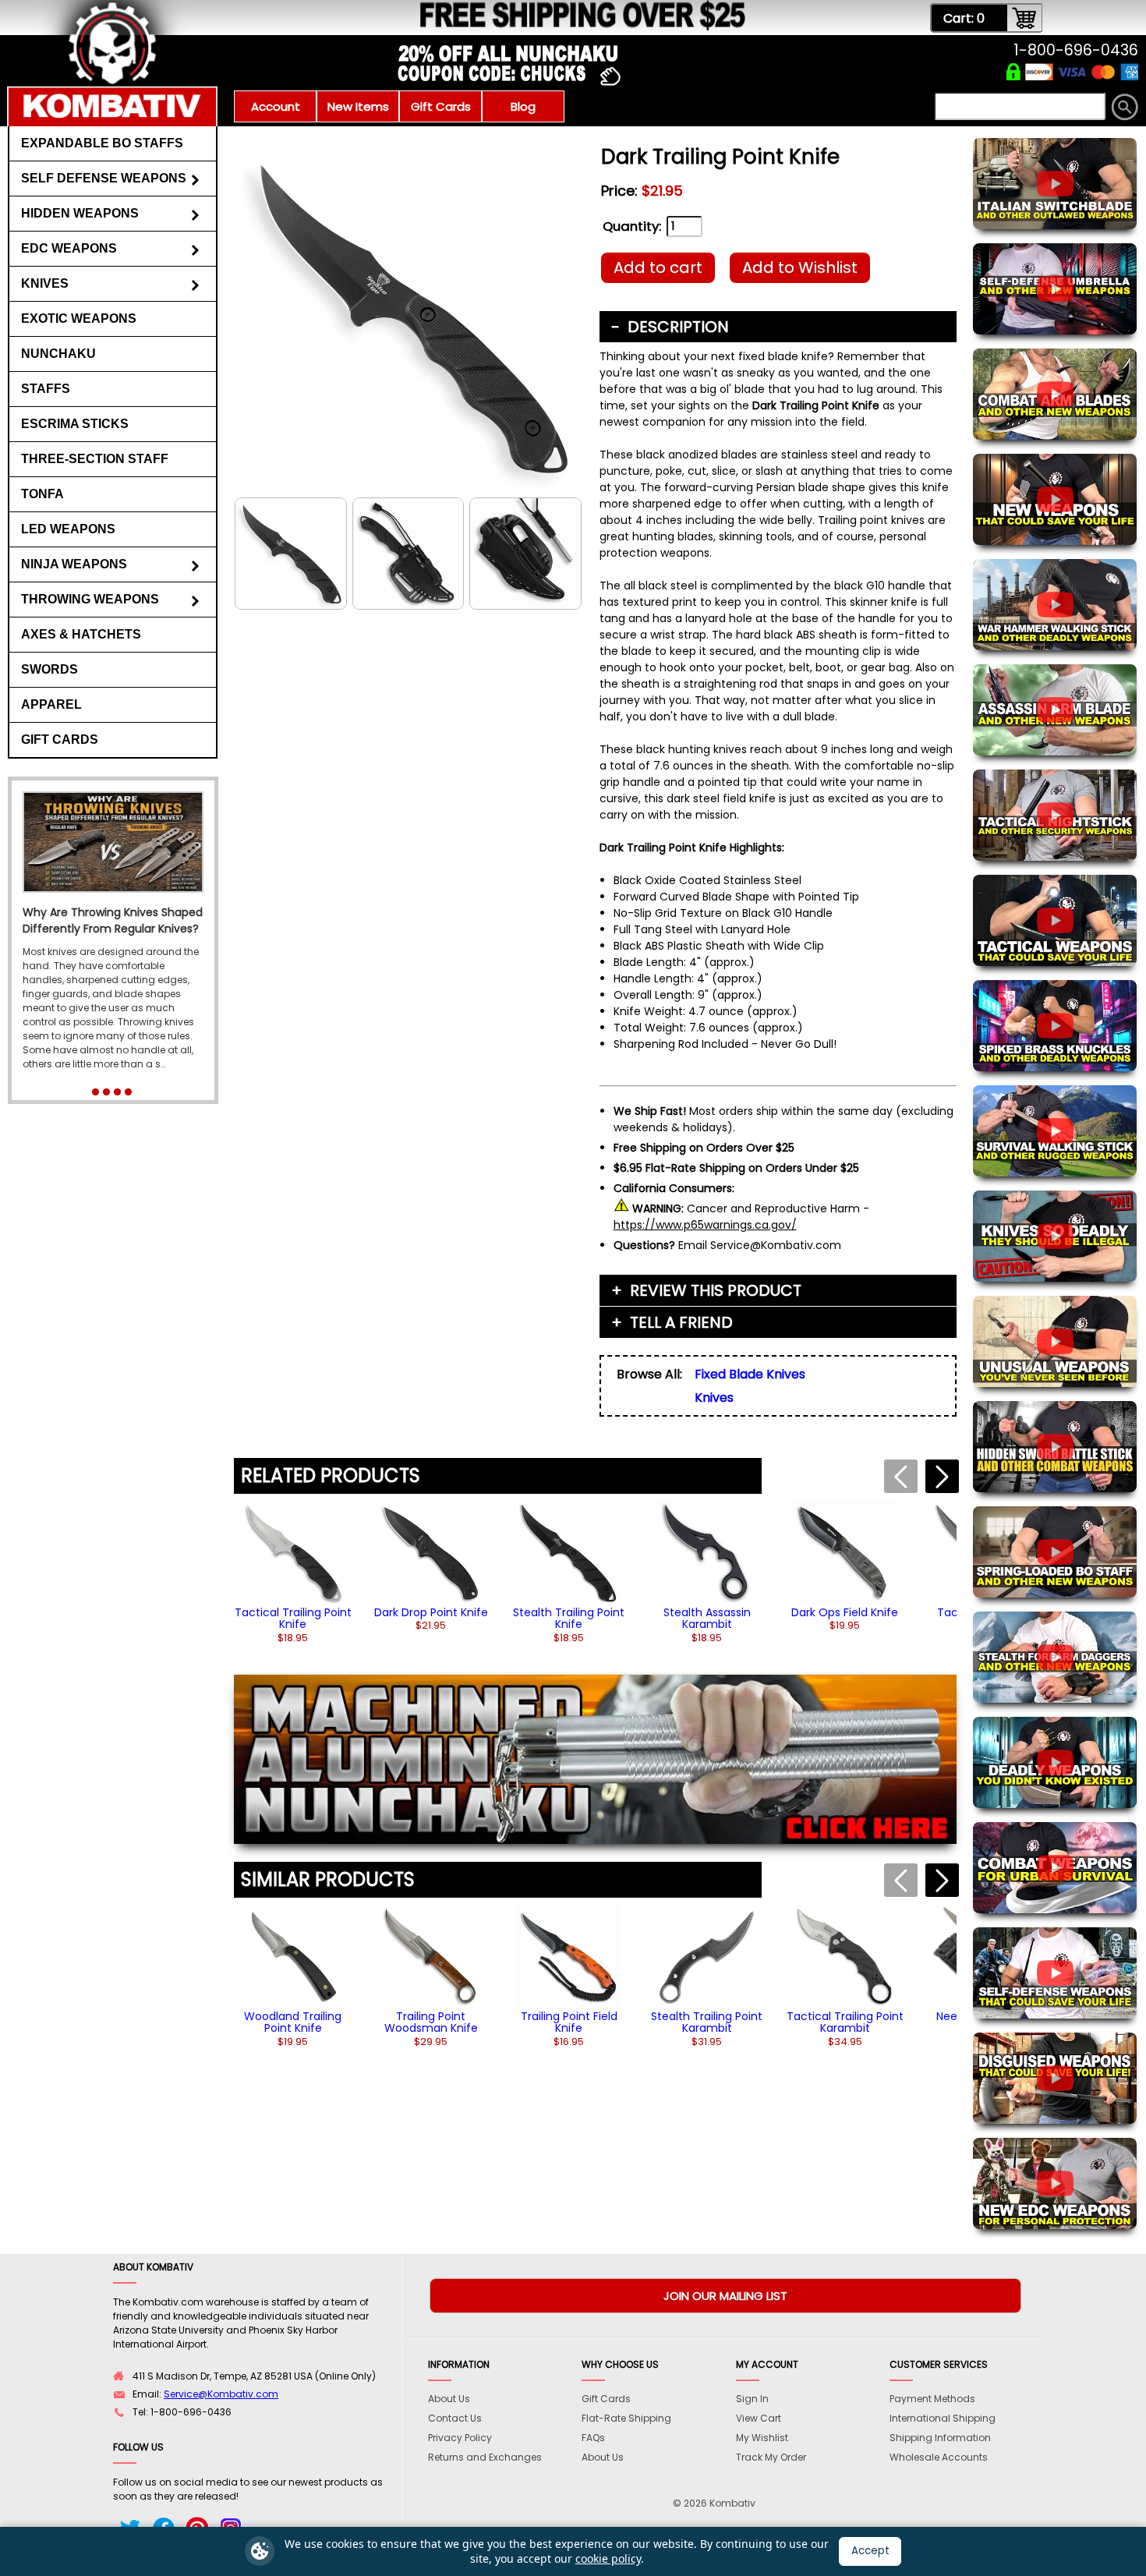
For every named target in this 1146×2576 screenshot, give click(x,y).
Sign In (752, 2399)
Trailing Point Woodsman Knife (431, 2022)
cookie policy (608, 2558)
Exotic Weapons (79, 318)
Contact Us (455, 2418)
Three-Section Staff (95, 459)
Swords (50, 669)
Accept (870, 2551)
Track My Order (771, 2457)
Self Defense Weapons (104, 178)
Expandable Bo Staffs (102, 143)
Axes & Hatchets (81, 634)
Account (276, 106)
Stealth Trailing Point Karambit (707, 2022)
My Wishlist (762, 2438)
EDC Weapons (69, 248)
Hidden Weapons (80, 213)
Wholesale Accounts (939, 2457)
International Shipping (943, 2418)
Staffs (46, 389)
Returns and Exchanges (485, 2457)
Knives (45, 283)
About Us (449, 2399)
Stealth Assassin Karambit (707, 1618)
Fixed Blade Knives (750, 1374)
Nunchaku (58, 354)
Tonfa (42, 494)
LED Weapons (68, 529)
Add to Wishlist (800, 267)
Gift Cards (441, 106)
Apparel (51, 704)
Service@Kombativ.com (221, 2394)
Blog (523, 106)
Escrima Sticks (75, 424)
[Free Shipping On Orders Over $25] (427, 27)
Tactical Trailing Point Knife (293, 1618)
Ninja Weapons (74, 564)
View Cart (759, 2418)
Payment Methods (932, 2399)
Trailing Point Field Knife (569, 2022)
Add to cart (658, 267)
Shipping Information (940, 2438)
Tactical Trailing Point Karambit (845, 2022)
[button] (942, 1476)
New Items (358, 106)
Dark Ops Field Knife (845, 1612)
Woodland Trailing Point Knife (293, 2022)
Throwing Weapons (90, 599)
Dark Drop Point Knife (431, 1612)
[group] (293, 1572)
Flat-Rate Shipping (626, 2418)
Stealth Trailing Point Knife (569, 1618)
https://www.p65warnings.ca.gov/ (705, 1225)
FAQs (593, 2438)
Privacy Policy (460, 2438)
